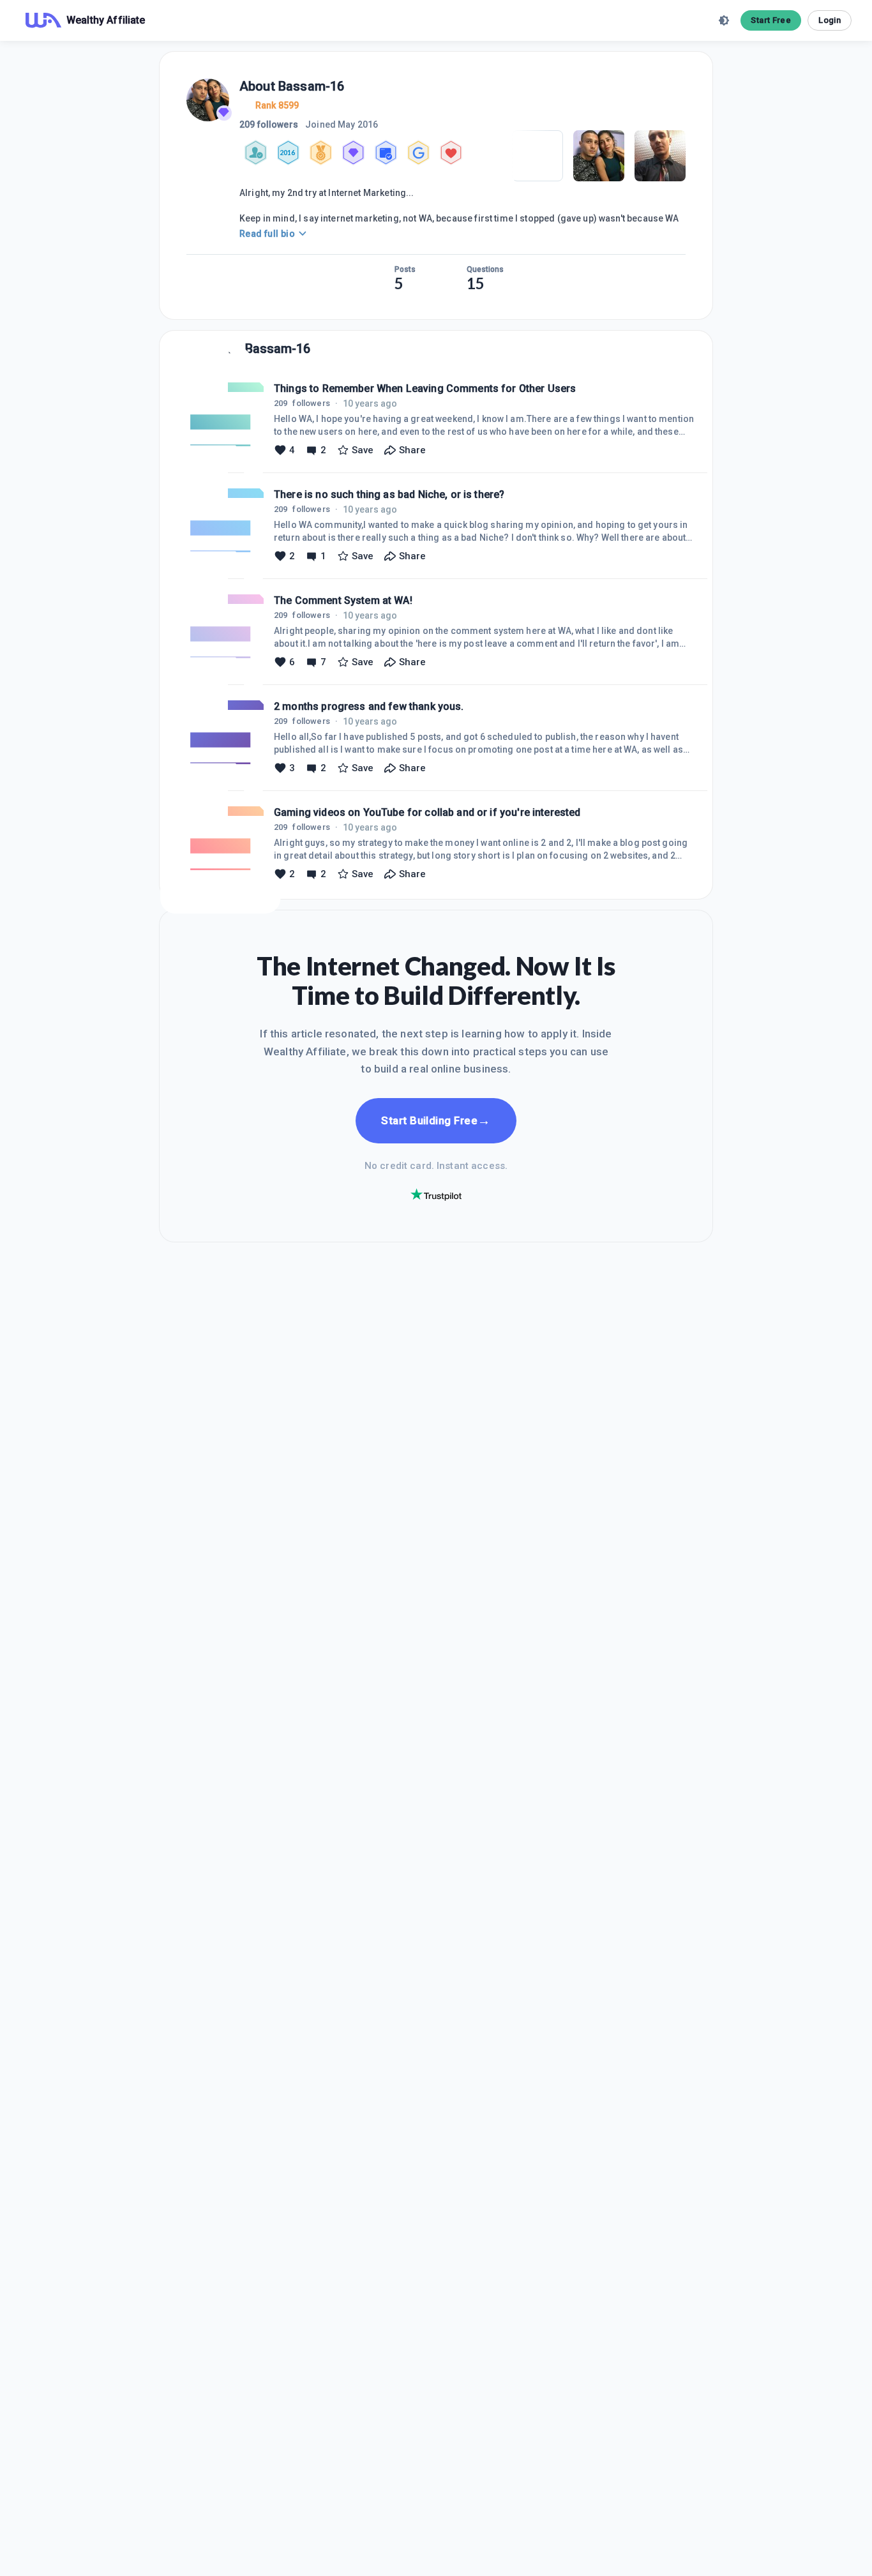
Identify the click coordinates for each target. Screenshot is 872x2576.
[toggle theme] (724, 20)
